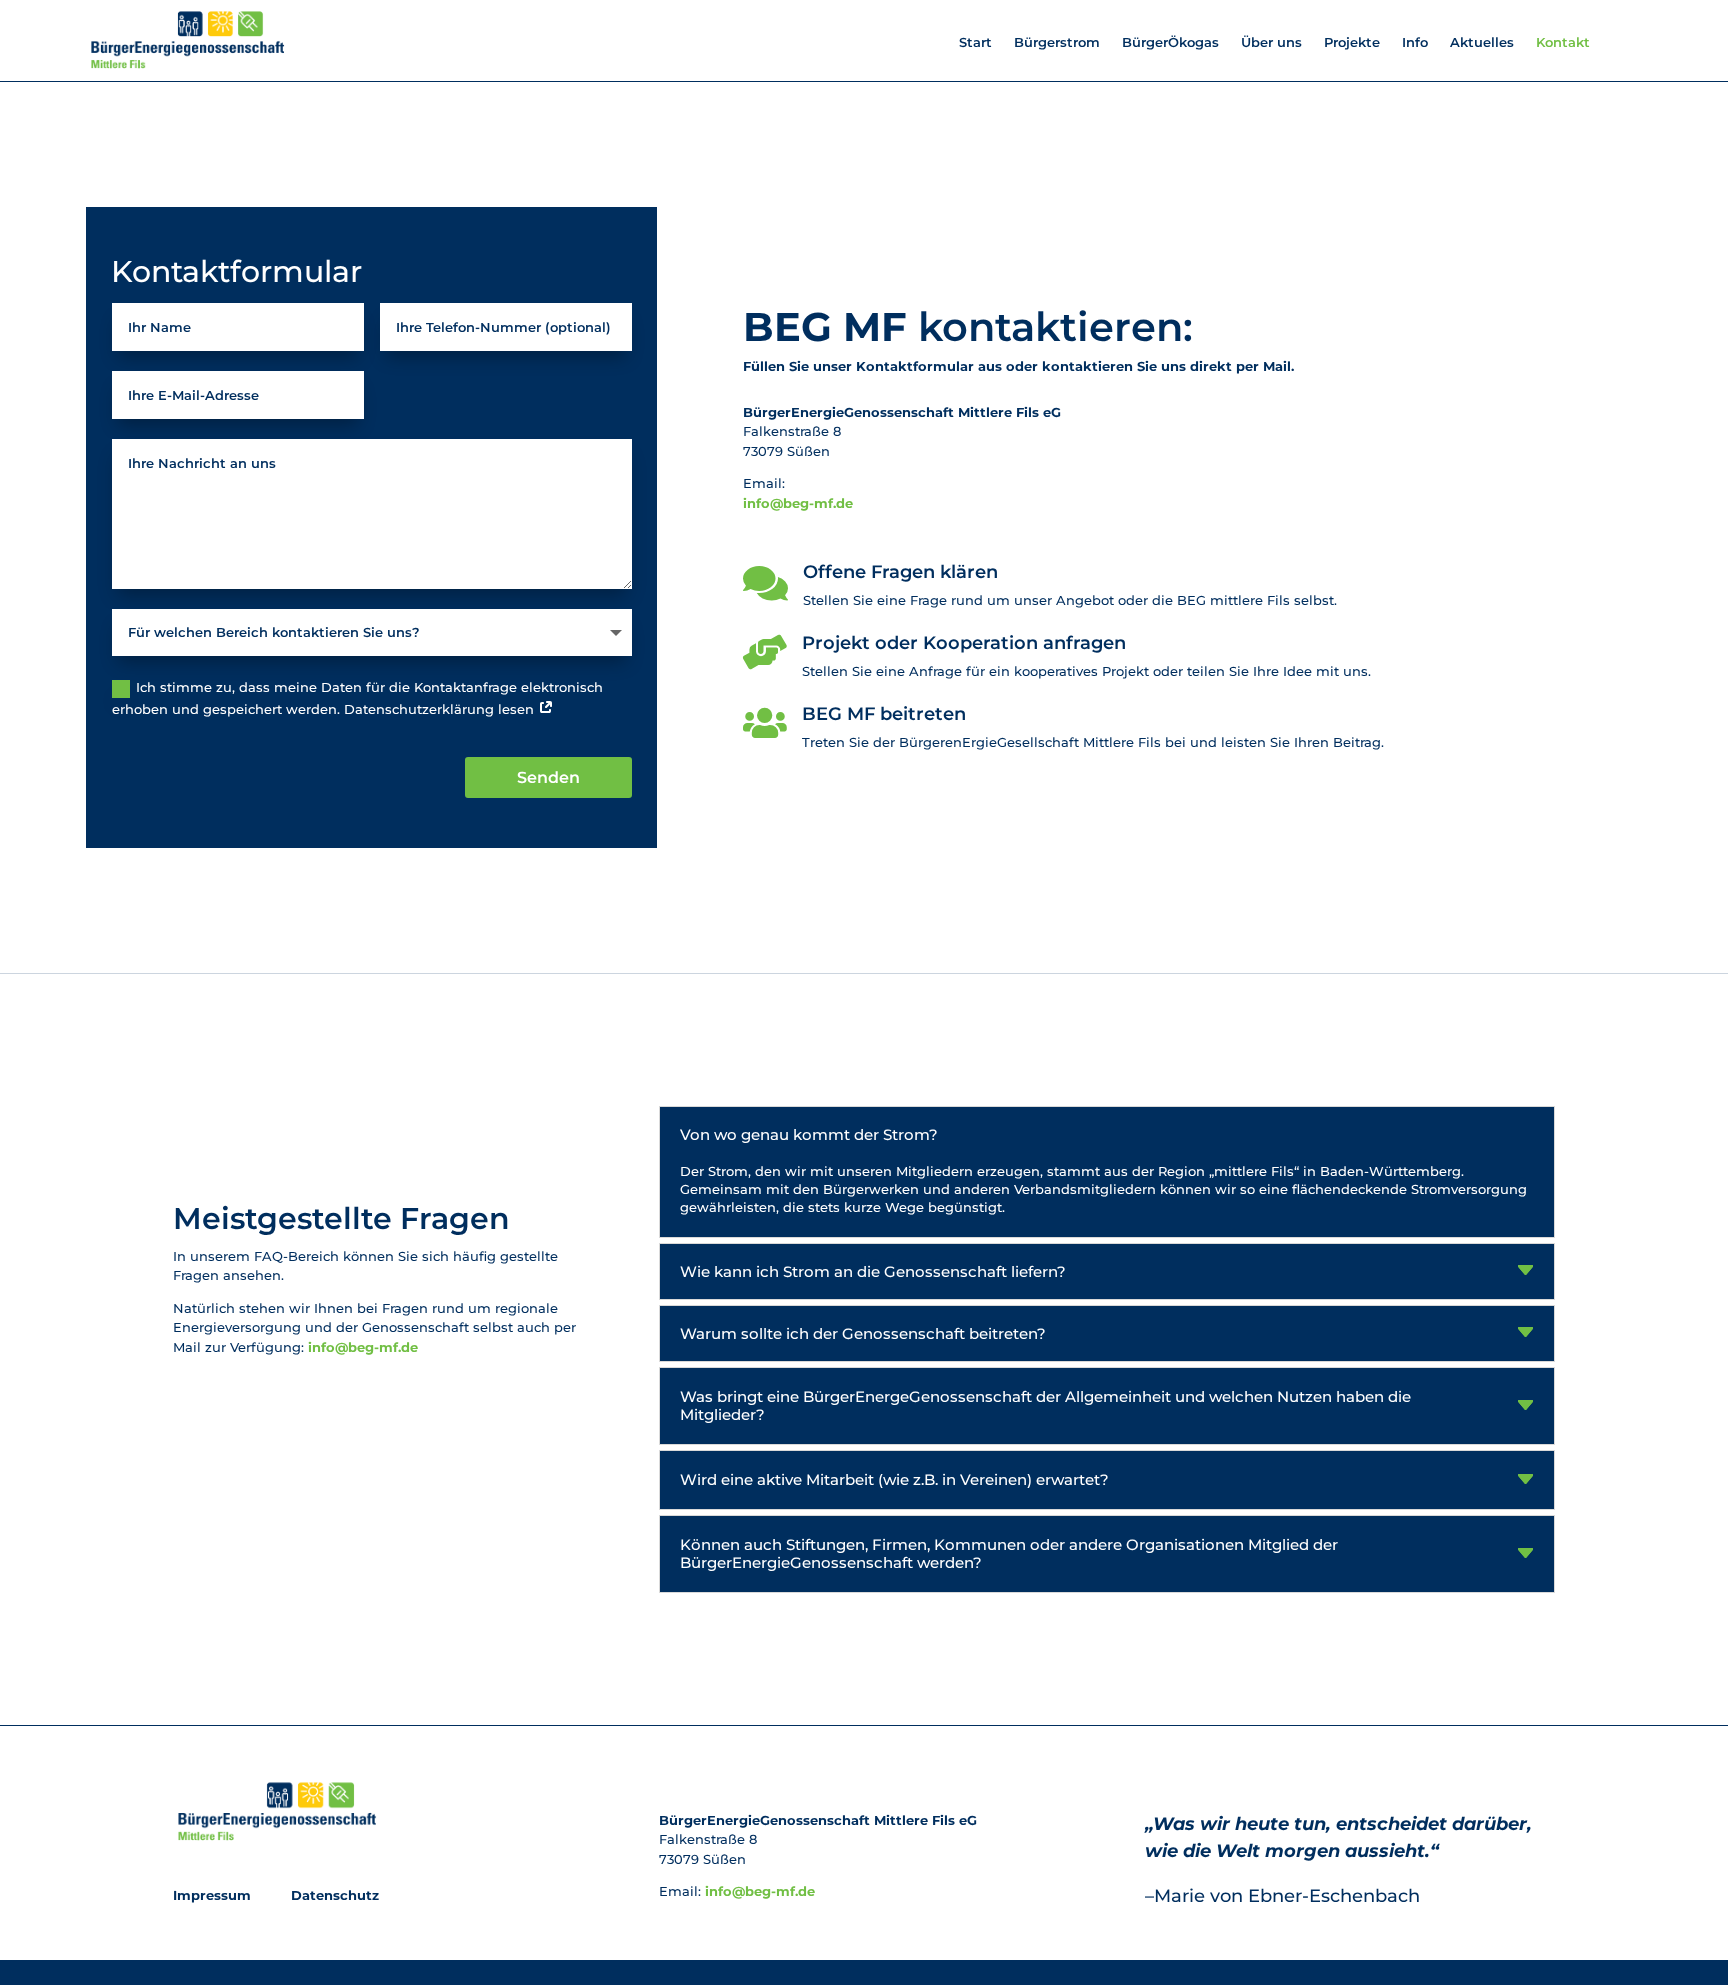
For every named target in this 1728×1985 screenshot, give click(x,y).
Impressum (214, 1895)
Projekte (1352, 42)
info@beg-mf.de (798, 503)
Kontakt (1563, 42)
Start (975, 42)
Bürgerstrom (1057, 42)
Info (1415, 42)
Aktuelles (1482, 42)
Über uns (1271, 42)
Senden (548, 777)
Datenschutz (333, 1895)
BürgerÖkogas (1170, 42)
